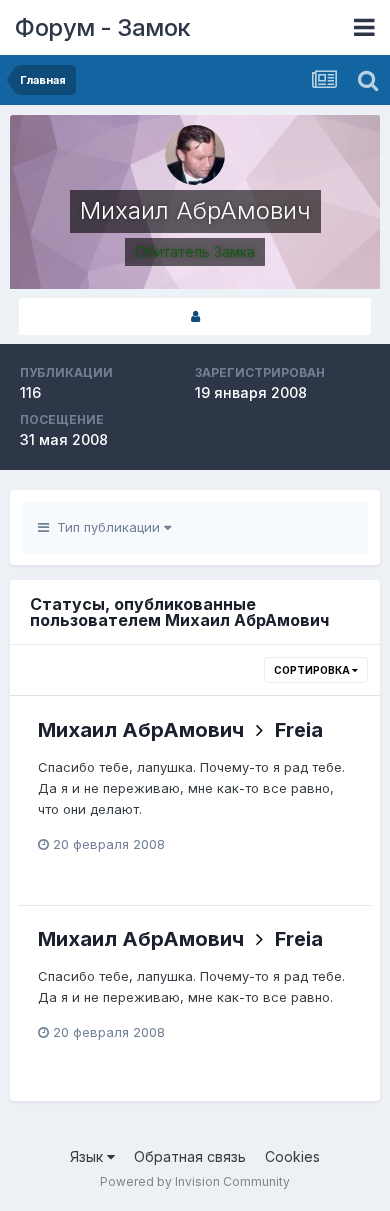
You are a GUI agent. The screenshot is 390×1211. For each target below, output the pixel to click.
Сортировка (313, 670)
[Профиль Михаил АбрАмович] (195, 316)
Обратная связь (190, 1156)
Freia (299, 730)
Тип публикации (106, 527)
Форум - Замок (103, 27)
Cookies (292, 1156)
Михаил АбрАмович (141, 730)
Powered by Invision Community (195, 1181)
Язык (88, 1156)
